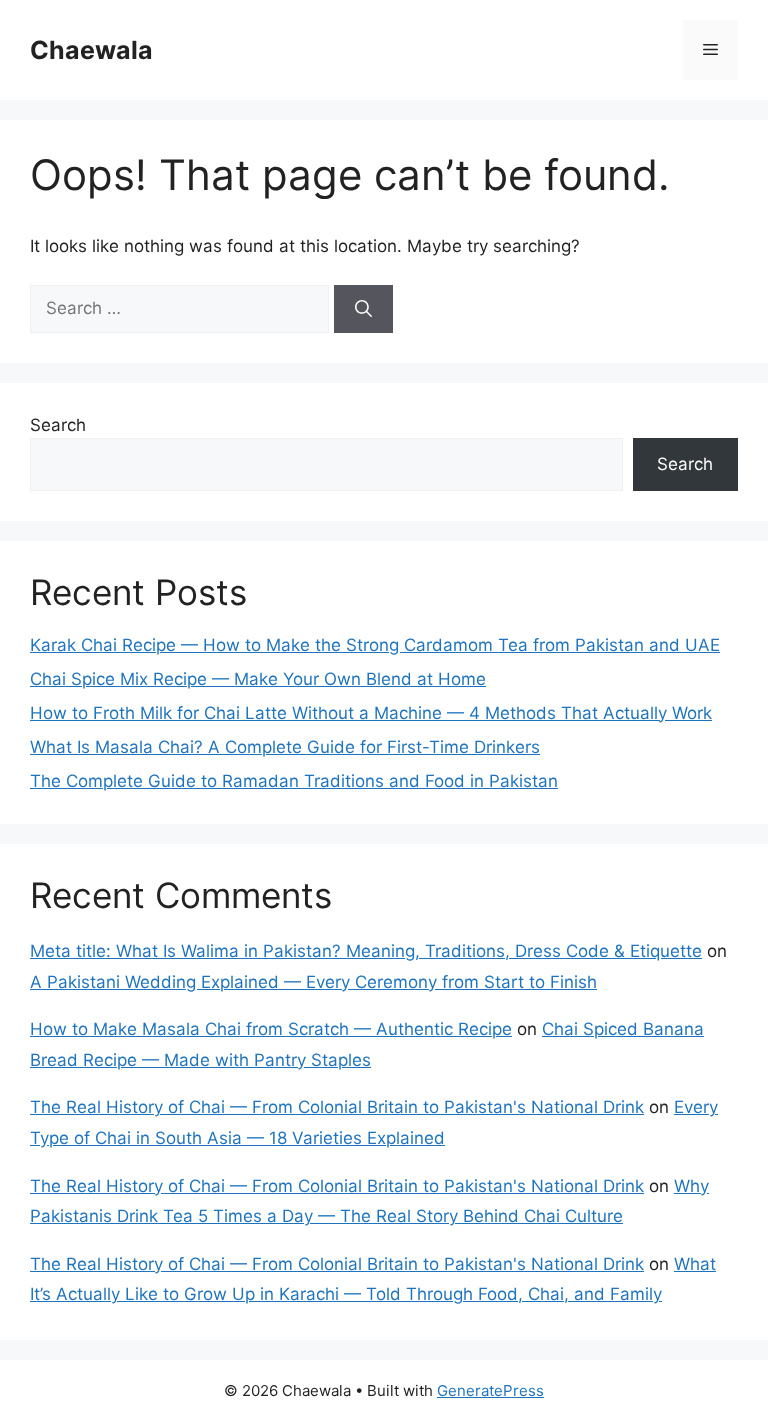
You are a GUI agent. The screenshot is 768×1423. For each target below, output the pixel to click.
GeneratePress (490, 1390)
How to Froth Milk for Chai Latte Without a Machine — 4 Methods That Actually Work (371, 713)
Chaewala (91, 50)
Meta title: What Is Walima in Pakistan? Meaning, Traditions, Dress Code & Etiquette (366, 951)
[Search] (363, 309)
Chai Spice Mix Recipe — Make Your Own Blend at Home (258, 679)
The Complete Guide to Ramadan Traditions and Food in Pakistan (294, 781)
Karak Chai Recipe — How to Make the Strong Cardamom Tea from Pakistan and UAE (375, 645)
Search (58, 425)
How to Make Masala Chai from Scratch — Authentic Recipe (271, 1029)
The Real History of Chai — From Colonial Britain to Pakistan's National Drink (337, 1107)
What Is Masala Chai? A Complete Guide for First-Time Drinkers (285, 747)
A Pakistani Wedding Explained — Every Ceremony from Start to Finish (313, 982)
